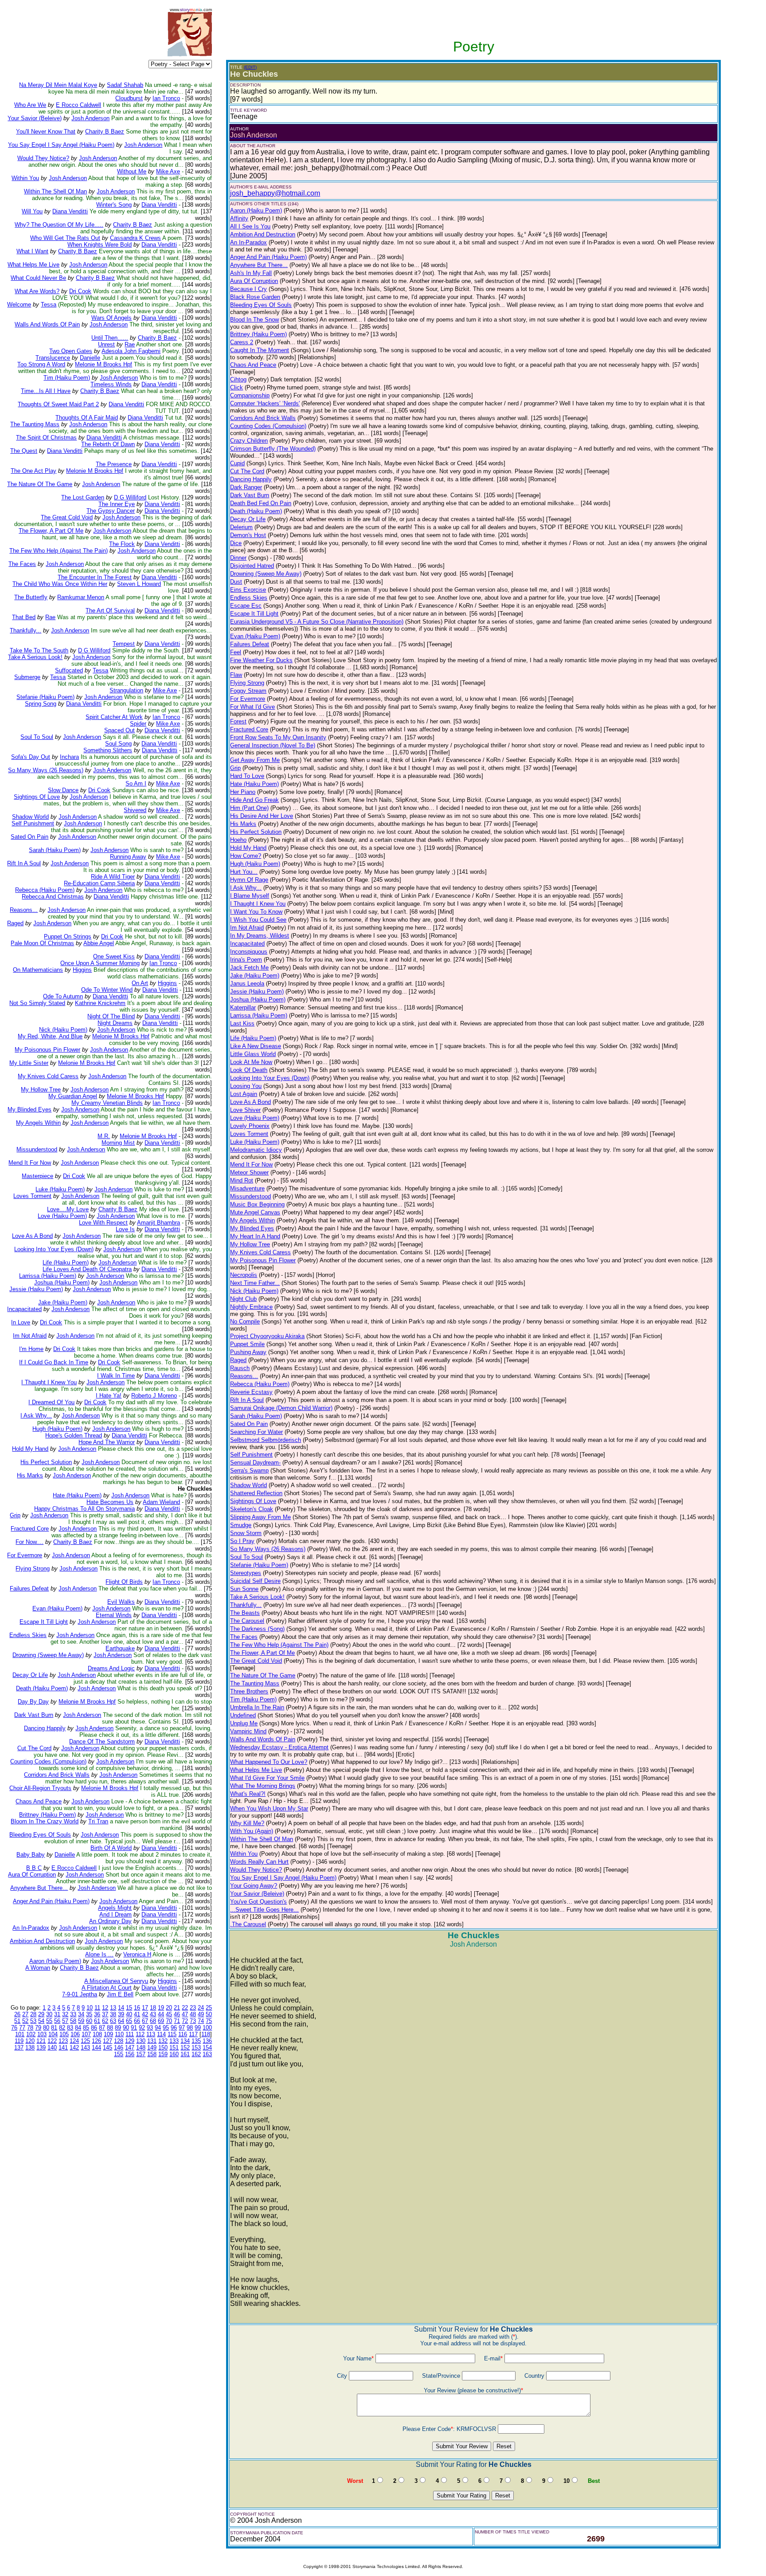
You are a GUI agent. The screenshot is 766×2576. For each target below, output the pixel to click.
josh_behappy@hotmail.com (275, 193)
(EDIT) (250, 67)
